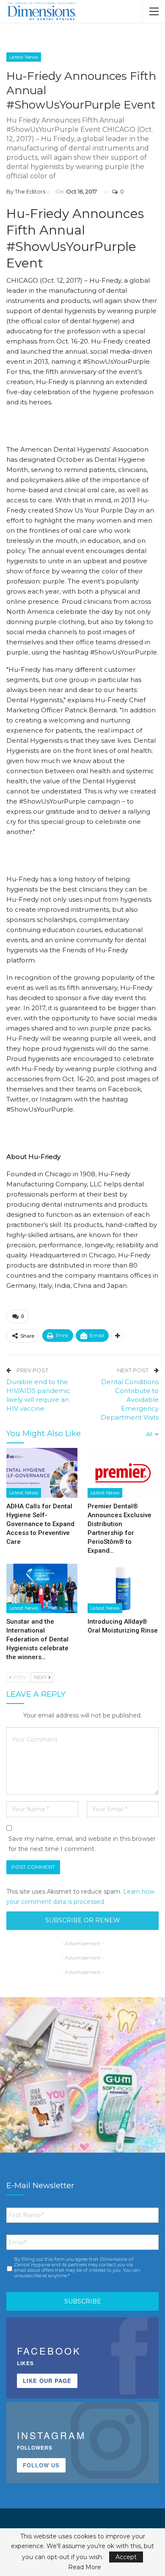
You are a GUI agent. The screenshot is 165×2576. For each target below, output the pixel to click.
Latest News (24, 57)
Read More (85, 2567)
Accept (126, 2557)
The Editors (30, 191)
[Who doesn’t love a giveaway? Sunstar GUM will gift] (82, 2080)
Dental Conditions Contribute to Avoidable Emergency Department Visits (130, 1400)
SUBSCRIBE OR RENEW (83, 1920)
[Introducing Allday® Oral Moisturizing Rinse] (123, 1589)
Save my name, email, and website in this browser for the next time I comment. (82, 1844)
